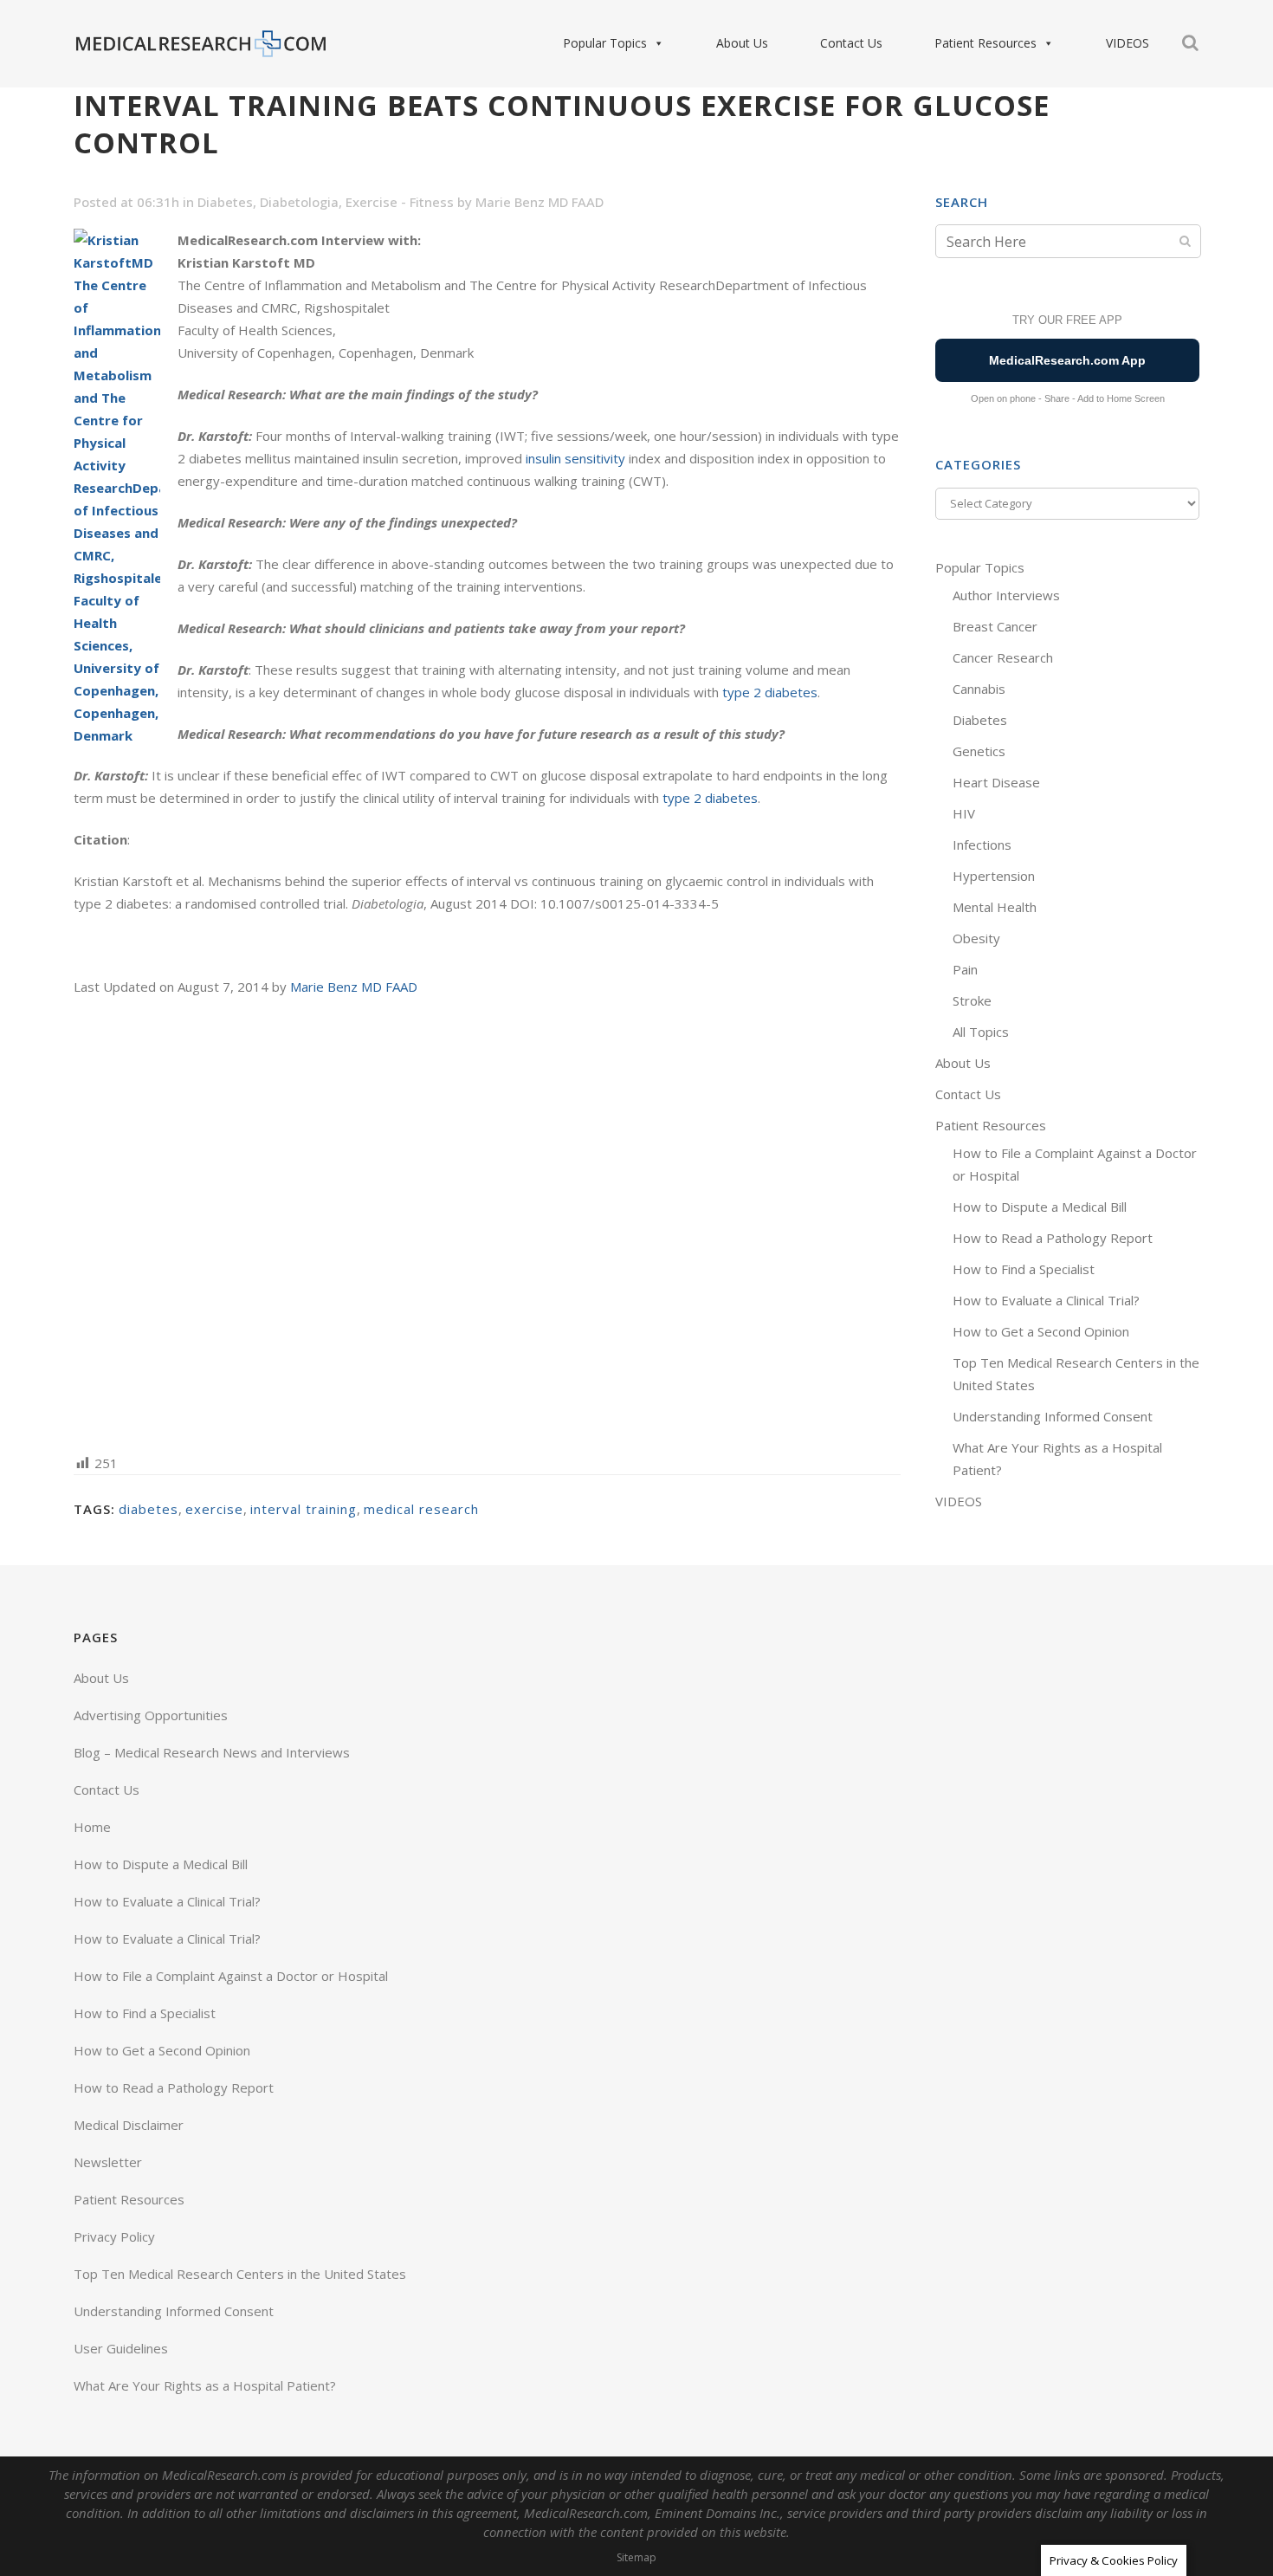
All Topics (981, 1032)
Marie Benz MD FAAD (540, 202)
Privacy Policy (114, 2236)
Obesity (976, 938)
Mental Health (995, 907)
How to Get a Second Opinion (1041, 1331)
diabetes (149, 1509)
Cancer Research (1003, 657)
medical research (421, 1509)
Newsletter (108, 2162)
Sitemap (636, 2557)
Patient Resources (985, 43)
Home (92, 1827)
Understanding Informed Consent (1053, 1416)
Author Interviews (1006, 595)
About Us (742, 43)
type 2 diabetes (770, 692)
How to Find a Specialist (1024, 1269)
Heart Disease (996, 782)
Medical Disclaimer (129, 2125)
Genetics (979, 751)
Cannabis (979, 689)
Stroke (972, 1000)
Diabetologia (299, 202)
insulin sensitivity (575, 458)
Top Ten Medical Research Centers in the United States (240, 2274)
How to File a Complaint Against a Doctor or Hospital (231, 1976)
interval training (304, 1509)
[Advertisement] (487, 1223)
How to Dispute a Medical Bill (1040, 1207)
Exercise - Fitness (400, 202)
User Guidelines (121, 2348)
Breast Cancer (995, 626)
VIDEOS (1128, 43)
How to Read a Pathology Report (1053, 1238)
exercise (214, 1509)
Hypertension (994, 876)
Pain (965, 969)
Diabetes (225, 202)
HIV (964, 813)
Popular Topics (605, 43)
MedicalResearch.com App (1067, 360)
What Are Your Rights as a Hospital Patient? (205, 2385)
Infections (982, 845)
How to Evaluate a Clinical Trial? (1046, 1300)
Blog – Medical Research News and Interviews (212, 1752)
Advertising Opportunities (151, 1715)
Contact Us (851, 43)
